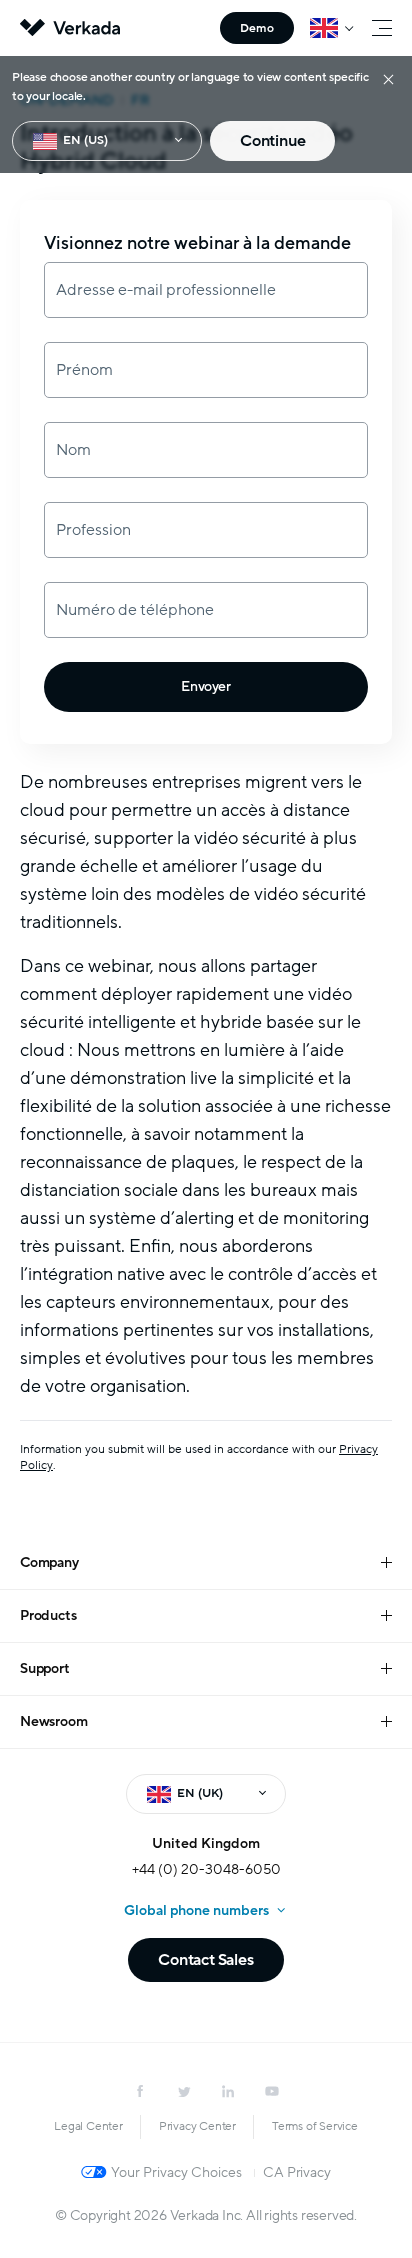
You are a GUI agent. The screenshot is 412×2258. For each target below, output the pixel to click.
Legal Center (88, 2126)
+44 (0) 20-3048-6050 (206, 1869)
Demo (257, 28)
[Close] (388, 78)
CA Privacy (296, 2172)
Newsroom (53, 1721)
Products (48, 1615)
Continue (272, 141)
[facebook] (140, 2091)
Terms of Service (315, 2126)
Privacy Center (197, 2126)
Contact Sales (205, 1960)
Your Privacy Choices (176, 2172)
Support (45, 1668)
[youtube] (272, 2091)
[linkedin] (228, 2091)
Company (49, 1562)
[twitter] (184, 2091)
